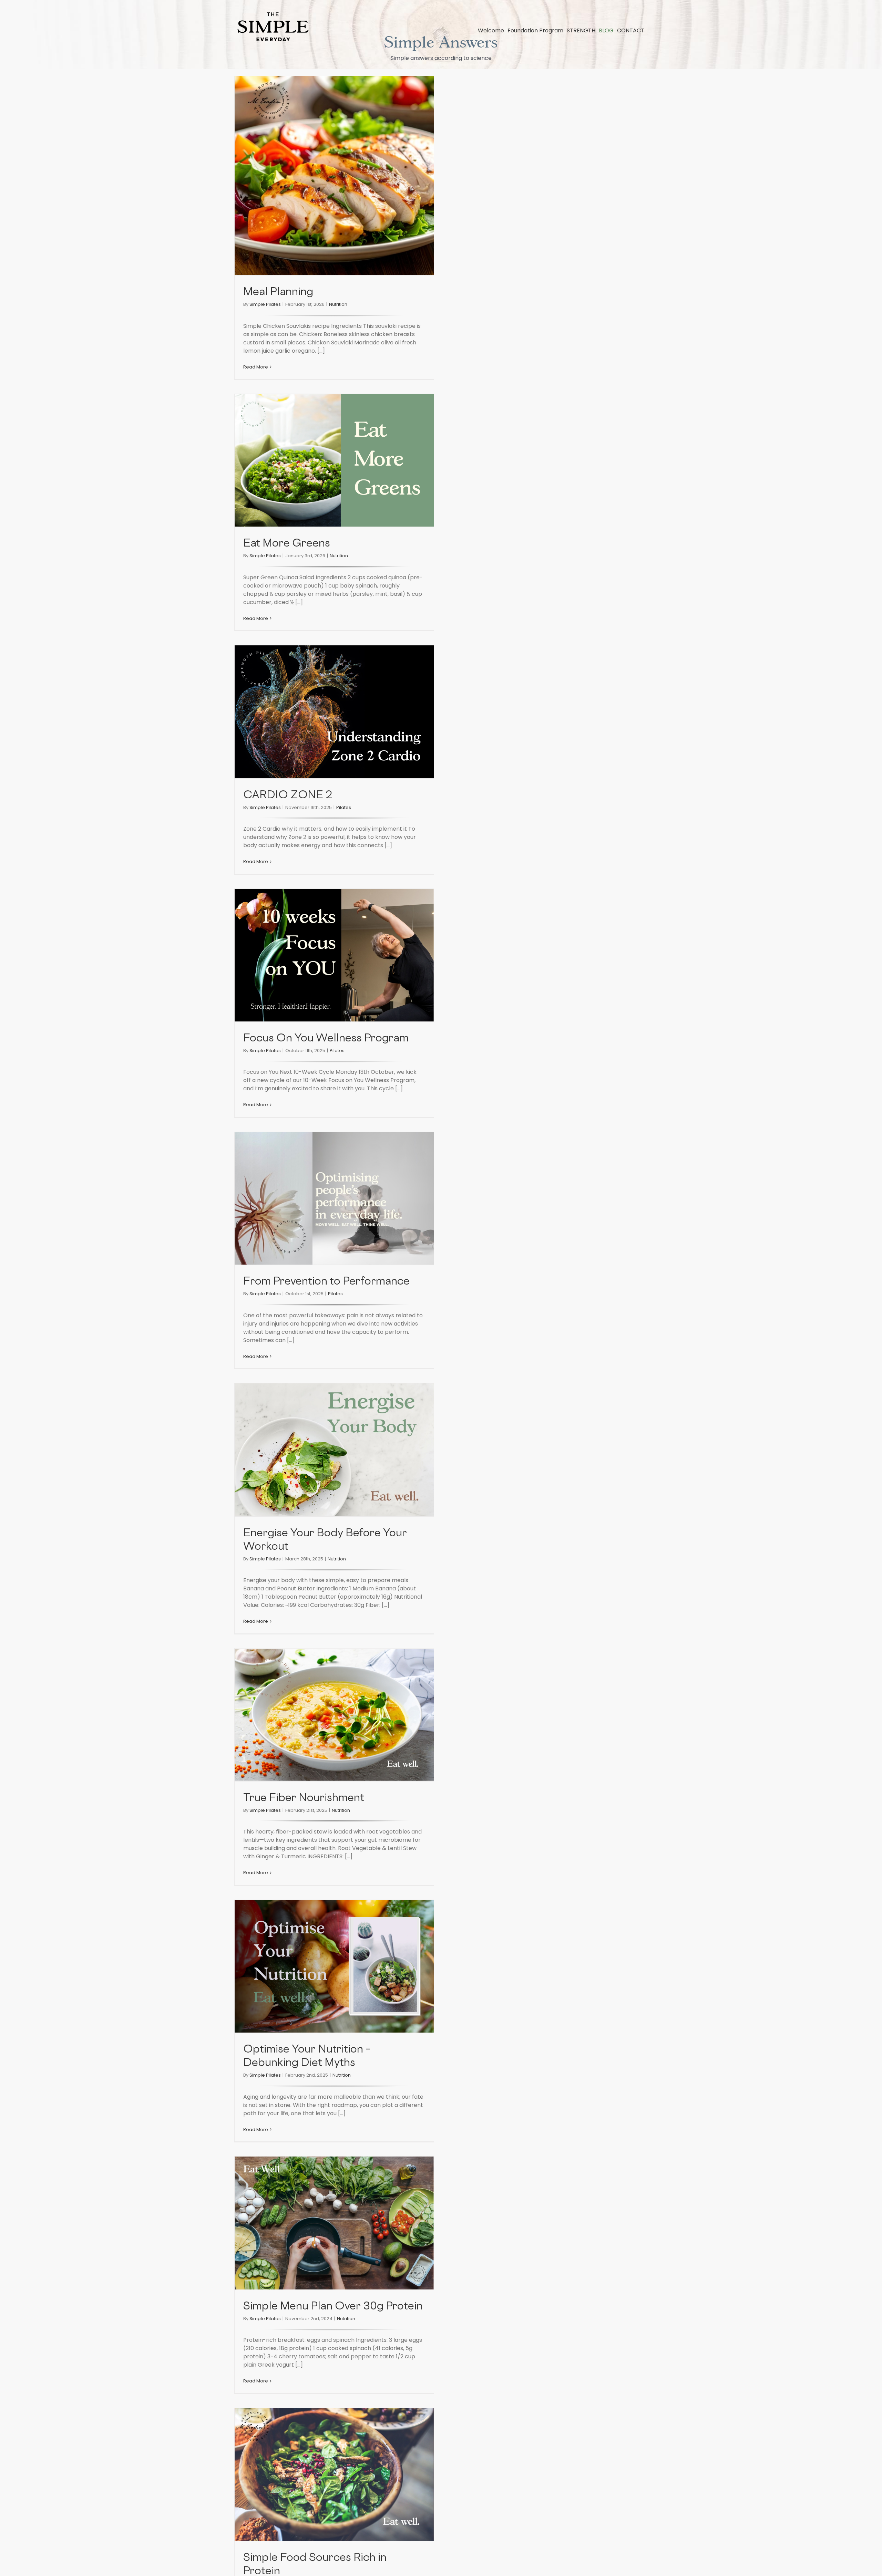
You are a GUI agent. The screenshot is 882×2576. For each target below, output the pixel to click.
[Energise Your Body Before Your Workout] (334, 1450)
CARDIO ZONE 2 (288, 796)
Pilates (344, 807)
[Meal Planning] (334, 176)
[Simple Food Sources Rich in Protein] (334, 2475)
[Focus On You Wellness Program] (334, 955)
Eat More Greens (287, 544)
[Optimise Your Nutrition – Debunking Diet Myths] (334, 1966)
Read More (256, 367)
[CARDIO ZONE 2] (334, 712)
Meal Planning (278, 293)
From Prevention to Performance (326, 1282)
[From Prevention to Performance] (334, 1198)
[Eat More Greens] (334, 460)
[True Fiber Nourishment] (334, 1715)
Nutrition (338, 304)
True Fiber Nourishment (304, 1799)
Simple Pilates (265, 304)
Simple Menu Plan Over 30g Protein (333, 2307)
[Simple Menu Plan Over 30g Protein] (334, 2223)
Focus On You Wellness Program (326, 1039)
